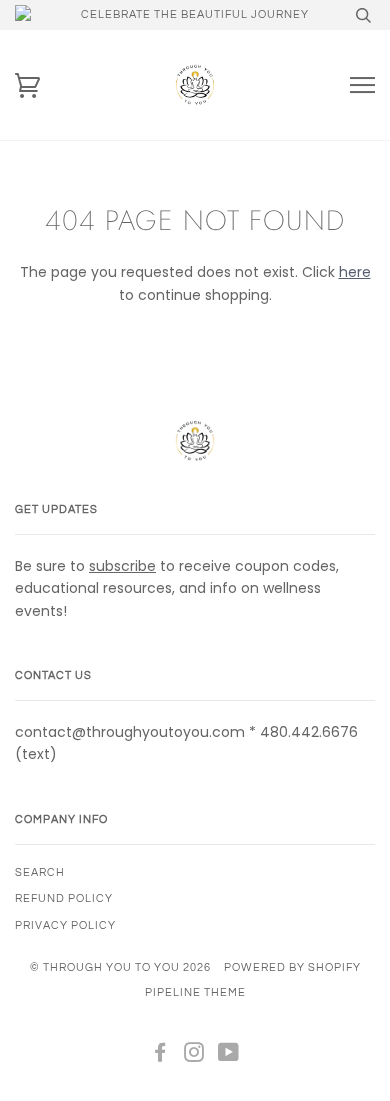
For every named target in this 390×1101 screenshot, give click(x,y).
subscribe (122, 566)
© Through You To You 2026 (120, 967)
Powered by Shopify (292, 967)
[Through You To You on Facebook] (160, 1056)
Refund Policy (64, 898)
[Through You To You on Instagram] (194, 1056)
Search (40, 872)
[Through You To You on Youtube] (229, 1056)
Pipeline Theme (195, 992)
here (355, 272)
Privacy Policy (65, 925)
